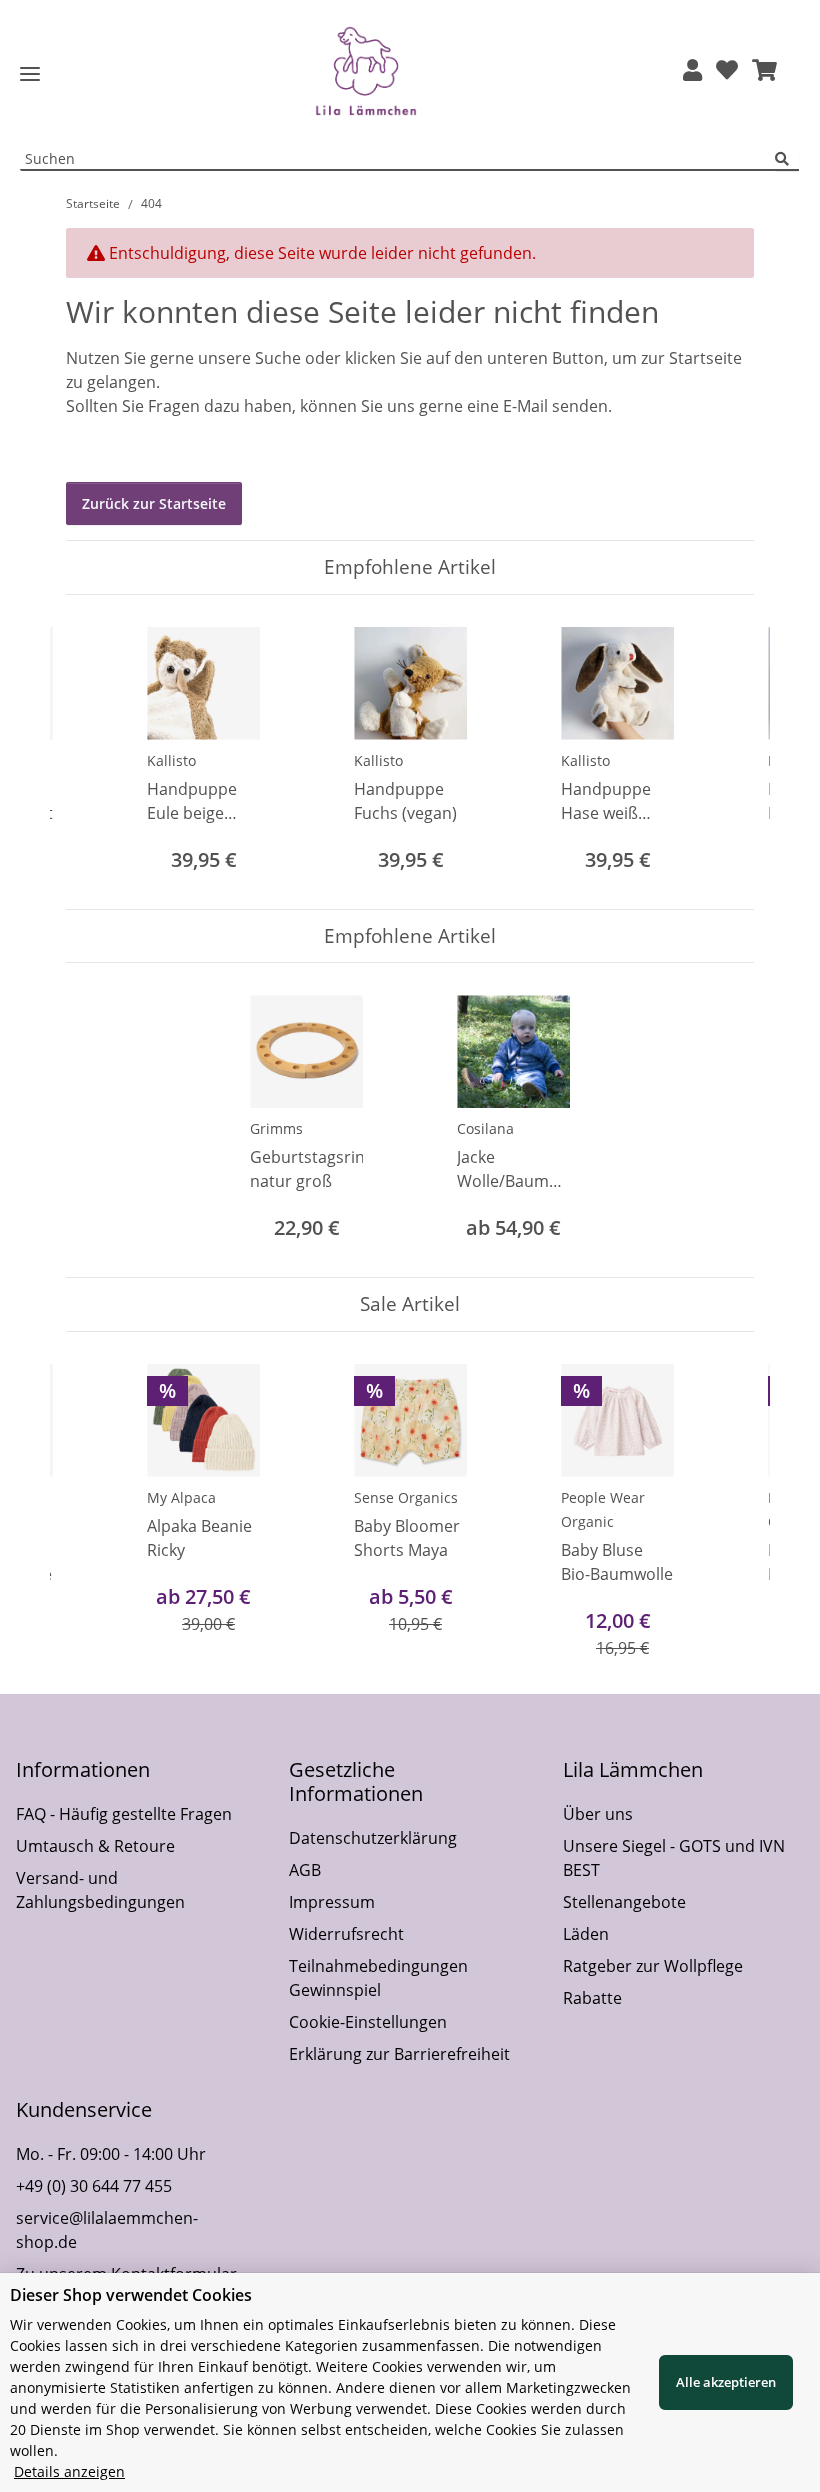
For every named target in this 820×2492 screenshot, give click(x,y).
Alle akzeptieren (726, 2382)
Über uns (598, 1814)
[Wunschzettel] (727, 71)
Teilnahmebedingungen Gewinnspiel (378, 1978)
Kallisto (171, 760)
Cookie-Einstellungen (368, 2022)
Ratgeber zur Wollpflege (653, 1966)
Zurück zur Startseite (154, 503)
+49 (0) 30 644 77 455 (94, 2186)
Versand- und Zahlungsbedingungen (100, 1890)
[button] (692, 71)
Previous (99, 751)
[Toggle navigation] (30, 74)
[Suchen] (787, 159)
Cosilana (485, 1128)
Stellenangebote (624, 1902)
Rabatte (592, 1998)
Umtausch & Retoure (95, 1846)
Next (721, 751)
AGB (305, 1870)
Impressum (332, 1902)
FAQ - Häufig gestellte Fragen (124, 1814)
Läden (586, 1934)
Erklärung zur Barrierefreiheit (399, 2054)
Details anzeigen (69, 2471)
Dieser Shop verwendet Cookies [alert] (131, 2295)
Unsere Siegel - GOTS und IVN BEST (674, 1858)
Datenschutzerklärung (373, 1838)
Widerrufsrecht (346, 1934)
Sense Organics (406, 1497)
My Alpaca (181, 1497)
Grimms (276, 1128)
